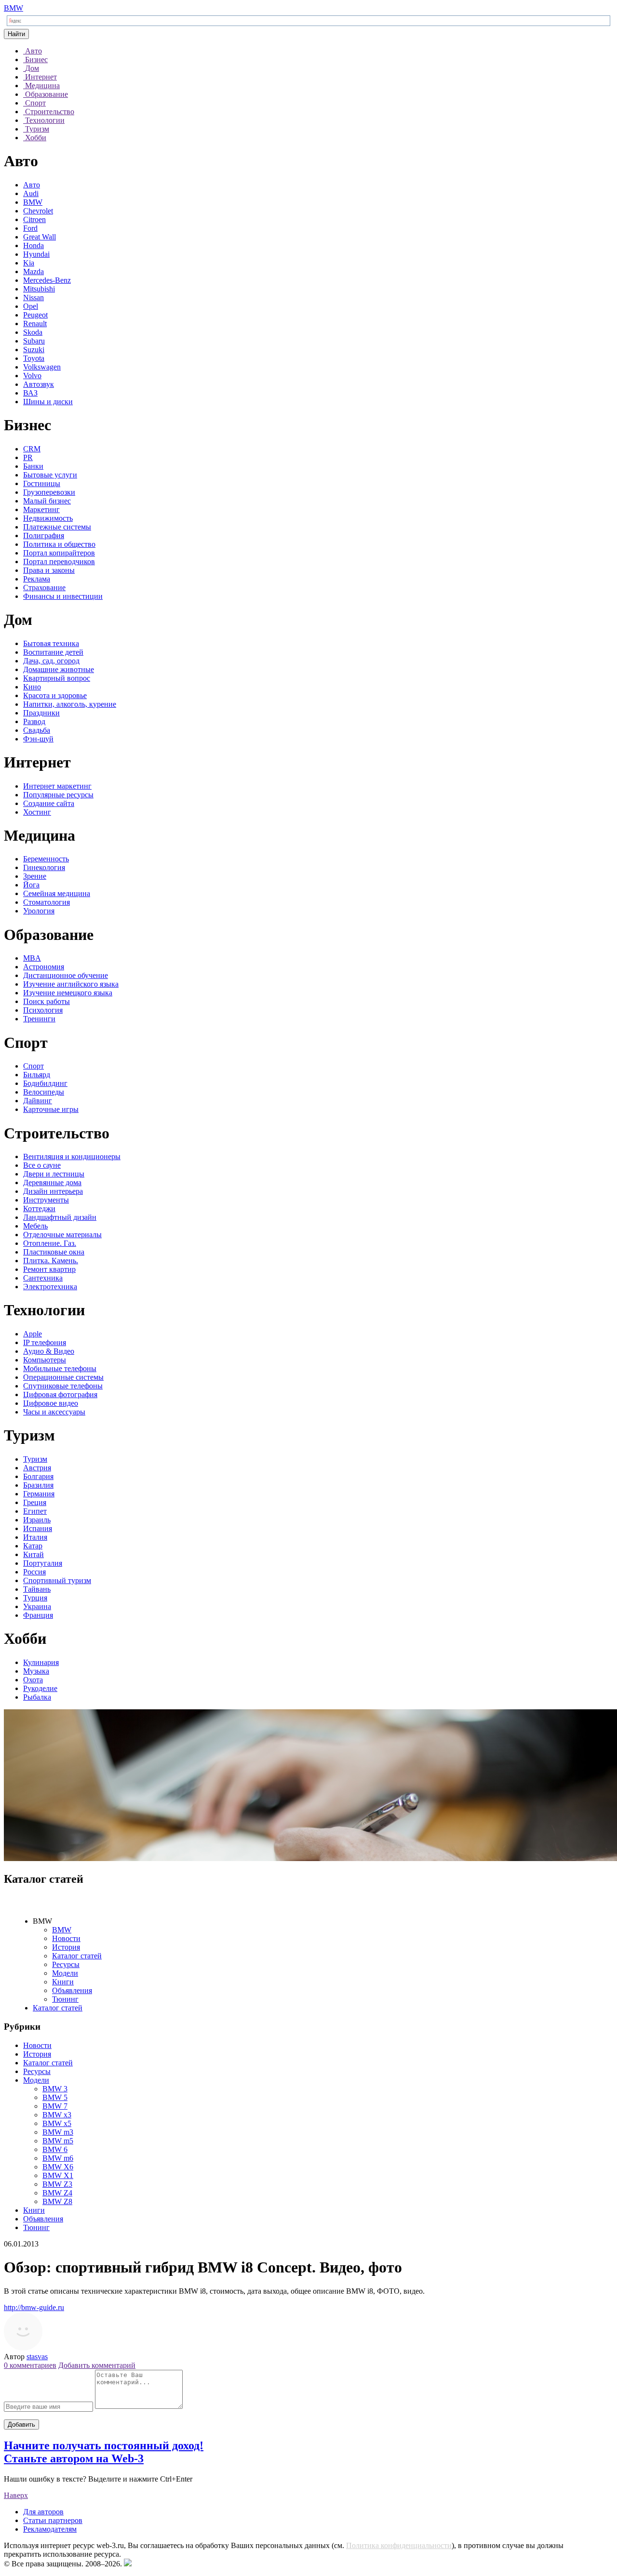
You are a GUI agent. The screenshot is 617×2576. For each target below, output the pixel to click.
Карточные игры (51, 1109)
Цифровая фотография (60, 1394)
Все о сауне (42, 1165)
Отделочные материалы (62, 1235)
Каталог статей (77, 1956)
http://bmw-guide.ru (34, 2307)
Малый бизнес (47, 501)
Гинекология (44, 867)
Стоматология (47, 902)
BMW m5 (58, 2141)
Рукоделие (40, 1688)
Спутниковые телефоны (63, 1386)
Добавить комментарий (97, 2365)
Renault (35, 324)
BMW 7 (55, 2106)
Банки (33, 466)
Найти (16, 34)
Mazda (34, 271)
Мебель (35, 1226)
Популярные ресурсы (58, 795)
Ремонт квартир (49, 1269)
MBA (32, 958)
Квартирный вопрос (57, 678)
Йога (31, 885)
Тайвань (37, 1589)
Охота (33, 1680)
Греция (35, 1502)
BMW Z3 (57, 2184)
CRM (32, 449)
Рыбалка (37, 1697)
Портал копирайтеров (59, 553)
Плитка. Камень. (51, 1261)
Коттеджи (39, 1209)
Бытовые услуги (50, 475)
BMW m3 (58, 2132)
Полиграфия (44, 535)
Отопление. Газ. (50, 1243)
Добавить (21, 2424)
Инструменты (46, 1200)
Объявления (72, 1990)
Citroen (34, 219)
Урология (39, 911)
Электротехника (50, 1287)
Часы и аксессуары (54, 1412)
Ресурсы (66, 1964)
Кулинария (41, 1662)
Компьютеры (45, 1360)
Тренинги (39, 1019)
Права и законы (49, 570)
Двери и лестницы (54, 1174)
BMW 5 (55, 2097)
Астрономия (44, 967)
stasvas (37, 2357)
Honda (34, 245)
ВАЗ (30, 393)
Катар (33, 1546)
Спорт (34, 1066)
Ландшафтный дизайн (60, 1217)
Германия (39, 1494)
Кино (32, 687)
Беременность (46, 859)
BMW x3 (57, 2115)
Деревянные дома (52, 1182)
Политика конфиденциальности (399, 2545)
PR (28, 457)
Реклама (37, 579)
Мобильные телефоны (60, 1368)
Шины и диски (48, 402)
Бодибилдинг (45, 1083)
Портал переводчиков (59, 561)
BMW (13, 8)
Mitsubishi (39, 289)
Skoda (33, 332)
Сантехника (43, 1278)
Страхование (44, 588)
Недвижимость (48, 518)
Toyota (34, 358)
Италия (35, 1537)
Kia (29, 263)
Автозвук (39, 384)
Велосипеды (44, 1092)
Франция (38, 1615)
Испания (38, 1528)
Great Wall (40, 237)
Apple (33, 1334)
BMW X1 (58, 2175)
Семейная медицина (57, 893)
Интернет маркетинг (57, 786)
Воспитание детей (53, 652)
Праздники (41, 713)
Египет (35, 1511)
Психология (43, 1010)
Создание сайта (49, 803)
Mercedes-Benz (47, 280)
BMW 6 (55, 2149)
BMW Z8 (57, 2201)
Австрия (37, 1468)
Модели (65, 1973)
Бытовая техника (51, 643)
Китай (34, 1554)
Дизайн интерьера (53, 1191)
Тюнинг (65, 1999)
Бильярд (37, 1075)
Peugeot (35, 315)
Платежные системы (57, 527)
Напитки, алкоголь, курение (70, 704)
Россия (34, 1572)
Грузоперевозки (49, 492)
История (66, 1947)
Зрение (35, 876)
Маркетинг (41, 509)
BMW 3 (55, 2089)
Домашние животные (59, 669)
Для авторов (43, 2512)
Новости (66, 1938)
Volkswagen (42, 367)
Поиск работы (47, 1001)
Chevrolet (38, 211)
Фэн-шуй (38, 739)
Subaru (34, 341)
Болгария (38, 1476)
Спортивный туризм (57, 1580)
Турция (35, 1598)
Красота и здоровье (55, 695)
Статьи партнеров (53, 2520)
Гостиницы (42, 483)
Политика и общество (59, 544)
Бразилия (38, 1485)
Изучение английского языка (71, 984)
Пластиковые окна (54, 1252)
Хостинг (37, 812)
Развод (34, 721)
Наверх (16, 2495)
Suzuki (34, 350)
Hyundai (36, 254)
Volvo (32, 376)
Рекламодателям (50, 2529)
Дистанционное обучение (66, 975)
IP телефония (45, 1342)
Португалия (43, 1563)
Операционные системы (63, 1377)
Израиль (37, 1520)
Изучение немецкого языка (68, 993)
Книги (63, 1982)
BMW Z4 (57, 2193)
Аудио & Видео (49, 1351)
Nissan (34, 297)
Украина (37, 1606)
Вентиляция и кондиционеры (72, 1156)
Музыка (36, 1671)
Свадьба (37, 730)
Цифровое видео (51, 1403)
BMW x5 (57, 2123)
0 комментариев (30, 2365)
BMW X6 (58, 2167)
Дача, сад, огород (51, 661)
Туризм (35, 1459)
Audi (31, 193)
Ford (30, 228)
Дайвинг (38, 1101)
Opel (31, 306)
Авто (32, 185)
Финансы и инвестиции (63, 596)
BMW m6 (58, 2158)
